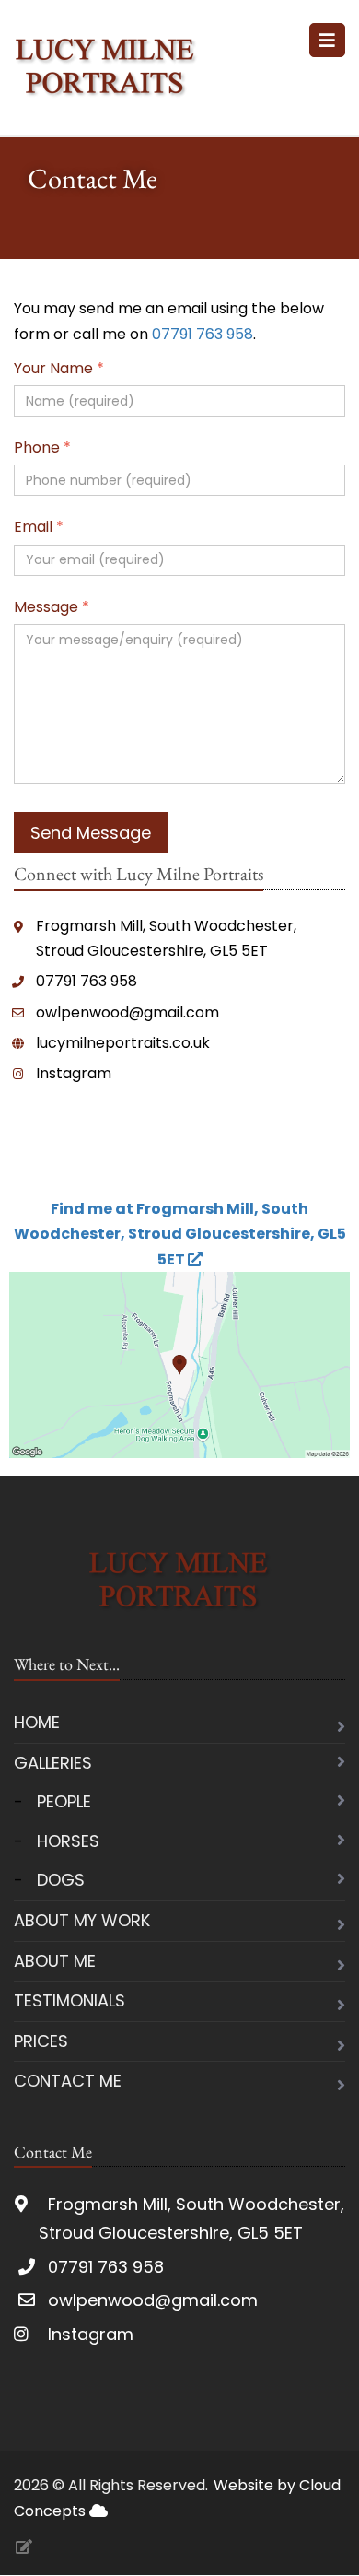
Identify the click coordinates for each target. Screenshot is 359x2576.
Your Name (59, 368)
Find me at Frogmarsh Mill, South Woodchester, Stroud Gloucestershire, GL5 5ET (180, 1234)
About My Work (82, 1920)
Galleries (53, 1763)
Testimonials (69, 2000)
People (64, 1801)
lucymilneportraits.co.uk (123, 1043)
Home (37, 1722)
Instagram (74, 1073)
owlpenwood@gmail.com (127, 1012)
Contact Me (68, 2081)
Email (39, 527)
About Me (55, 1961)
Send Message (91, 833)
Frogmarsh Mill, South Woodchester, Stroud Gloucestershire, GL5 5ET (166, 938)
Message (52, 607)
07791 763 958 (203, 334)
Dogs (61, 1880)
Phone (42, 447)
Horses (68, 1841)
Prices (41, 2041)
